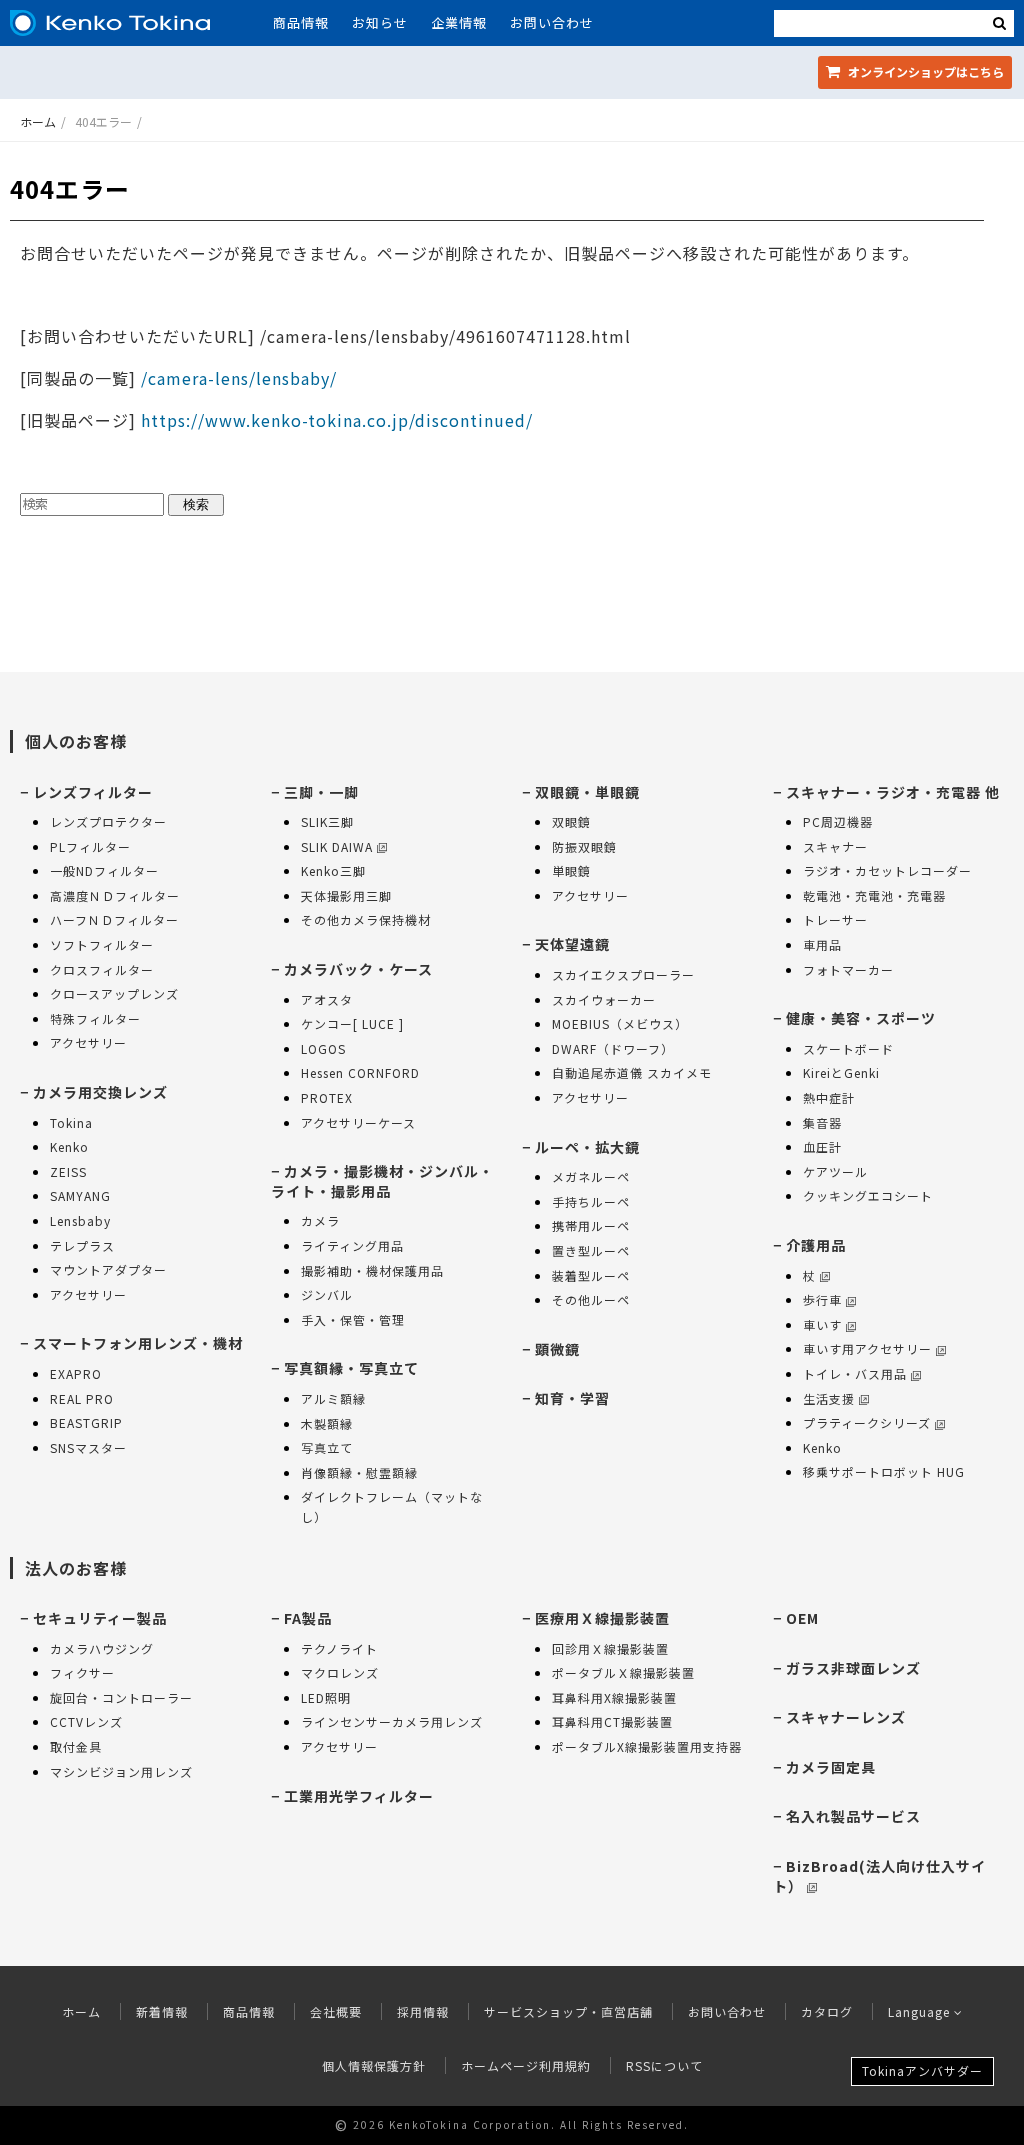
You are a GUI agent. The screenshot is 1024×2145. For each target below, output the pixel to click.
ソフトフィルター (102, 944)
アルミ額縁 (333, 1398)
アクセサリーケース (358, 1122)
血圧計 (822, 1146)
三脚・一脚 (321, 792)
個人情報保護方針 (374, 2065)
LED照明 (326, 1697)
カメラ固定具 (831, 1767)
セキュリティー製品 (100, 1618)
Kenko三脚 (333, 870)
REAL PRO (82, 1398)
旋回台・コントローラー (121, 1697)
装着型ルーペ (591, 1275)
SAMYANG (80, 1195)
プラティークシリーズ (867, 1422)
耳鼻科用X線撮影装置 (614, 1697)
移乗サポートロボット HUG (884, 1471)
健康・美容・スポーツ (861, 1018)
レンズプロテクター (108, 821)
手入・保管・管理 (353, 1319)
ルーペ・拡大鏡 (587, 1147)
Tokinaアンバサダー (922, 2070)
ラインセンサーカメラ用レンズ (392, 1721)
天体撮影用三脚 (346, 895)
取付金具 (76, 1746)
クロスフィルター (102, 969)
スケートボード (848, 1048)
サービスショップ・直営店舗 (568, 2011)
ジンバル (327, 1294)
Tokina (71, 1122)
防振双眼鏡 (584, 846)
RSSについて (664, 2065)
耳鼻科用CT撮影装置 (612, 1721)
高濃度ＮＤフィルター (115, 895)
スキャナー (835, 846)
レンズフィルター (93, 792)
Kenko (69, 1146)
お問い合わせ (552, 22)
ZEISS (68, 1171)
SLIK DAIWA (337, 846)
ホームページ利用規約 (526, 2065)
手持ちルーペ (591, 1201)
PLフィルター (90, 846)
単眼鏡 (571, 870)
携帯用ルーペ (591, 1225)
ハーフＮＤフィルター (114, 919)
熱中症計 (829, 1097)
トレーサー (835, 919)
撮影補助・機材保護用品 (372, 1270)
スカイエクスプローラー (623, 974)
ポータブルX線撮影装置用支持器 (647, 1746)
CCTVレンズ (86, 1721)
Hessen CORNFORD (360, 1072)
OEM (802, 1618)
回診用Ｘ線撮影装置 (610, 1648)
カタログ (827, 2011)
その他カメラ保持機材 (366, 919)
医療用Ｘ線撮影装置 (602, 1618)
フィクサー (82, 1672)
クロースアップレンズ (114, 993)
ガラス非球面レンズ (853, 1668)
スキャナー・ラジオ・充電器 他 (893, 792)
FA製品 (308, 1618)
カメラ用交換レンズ (100, 1092)
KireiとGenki (841, 1072)
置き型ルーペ (591, 1250)
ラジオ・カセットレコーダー (887, 870)
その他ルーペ (591, 1299)
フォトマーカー (848, 969)
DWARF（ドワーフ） (613, 1048)
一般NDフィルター (104, 870)
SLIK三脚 (327, 821)
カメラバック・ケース (358, 969)
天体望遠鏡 (572, 944)
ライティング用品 (352, 1245)
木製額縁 (327, 1423)
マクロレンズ (340, 1672)
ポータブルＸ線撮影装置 (623, 1672)
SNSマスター (88, 1447)
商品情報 (301, 22)
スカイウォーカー (604, 999)
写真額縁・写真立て (351, 1368)
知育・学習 (572, 1398)
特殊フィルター (95, 1018)
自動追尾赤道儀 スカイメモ (632, 1072)
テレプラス (82, 1245)
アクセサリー (88, 1042)
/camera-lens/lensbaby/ (236, 378)
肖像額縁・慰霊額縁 (359, 1472)
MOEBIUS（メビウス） (620, 1023)
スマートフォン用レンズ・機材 (138, 1343)
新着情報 (162, 2011)
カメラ (320, 1220)
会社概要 (336, 2011)
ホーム (38, 121)
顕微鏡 (557, 1349)
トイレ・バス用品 (855, 1373)
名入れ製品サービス (853, 1816)
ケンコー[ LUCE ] (352, 1023)
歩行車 (822, 1299)
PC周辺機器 (838, 821)
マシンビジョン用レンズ (121, 1771)
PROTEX (327, 1097)
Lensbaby (80, 1220)
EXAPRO (76, 1373)
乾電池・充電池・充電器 (874, 895)
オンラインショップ (924, 71)
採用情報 (423, 2011)
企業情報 (459, 22)
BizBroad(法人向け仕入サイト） (879, 1876)
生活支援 (829, 1398)
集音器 (822, 1122)
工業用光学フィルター (359, 1796)
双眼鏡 (571, 821)
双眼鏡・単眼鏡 (587, 792)
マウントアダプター (108, 1269)
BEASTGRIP (86, 1422)
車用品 (822, 944)
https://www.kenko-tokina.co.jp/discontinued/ (337, 420)
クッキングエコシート (868, 1195)
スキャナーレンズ (846, 1717)
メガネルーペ (591, 1176)
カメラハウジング (102, 1648)
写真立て (327, 1447)
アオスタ (327, 999)
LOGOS (323, 1048)
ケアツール (835, 1171)
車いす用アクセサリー (867, 1348)
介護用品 (816, 1245)
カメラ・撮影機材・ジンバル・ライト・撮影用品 (382, 1181)
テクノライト (339, 1648)
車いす (822, 1324)
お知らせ (380, 22)
